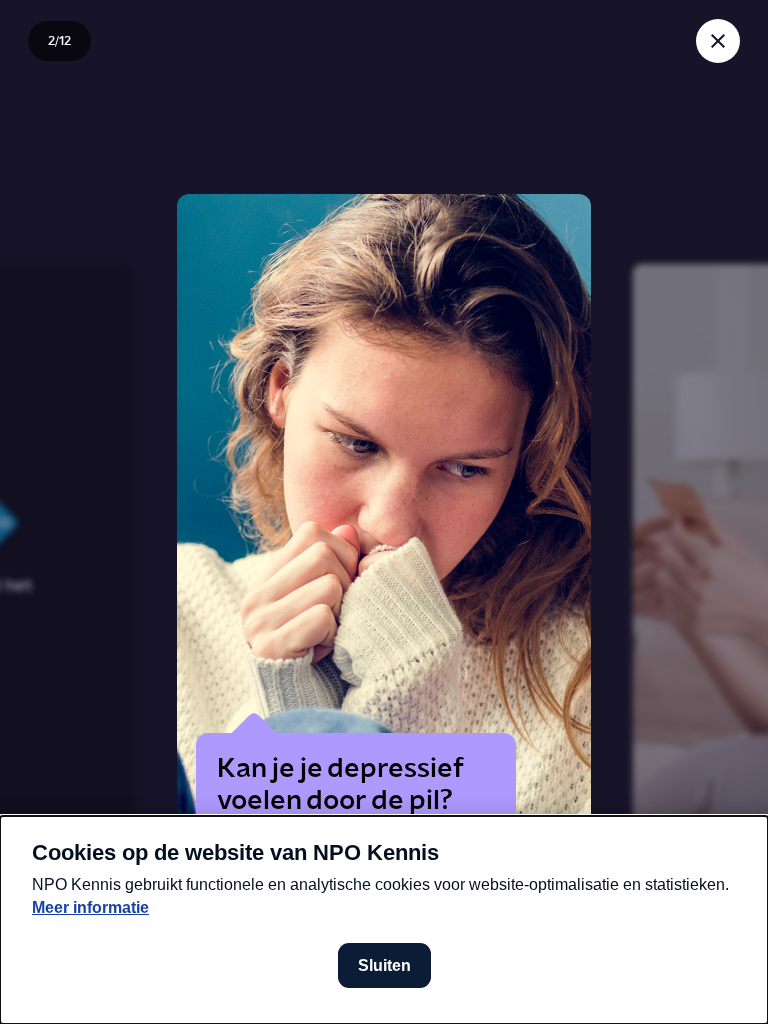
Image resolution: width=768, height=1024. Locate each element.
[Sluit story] (718, 41)
